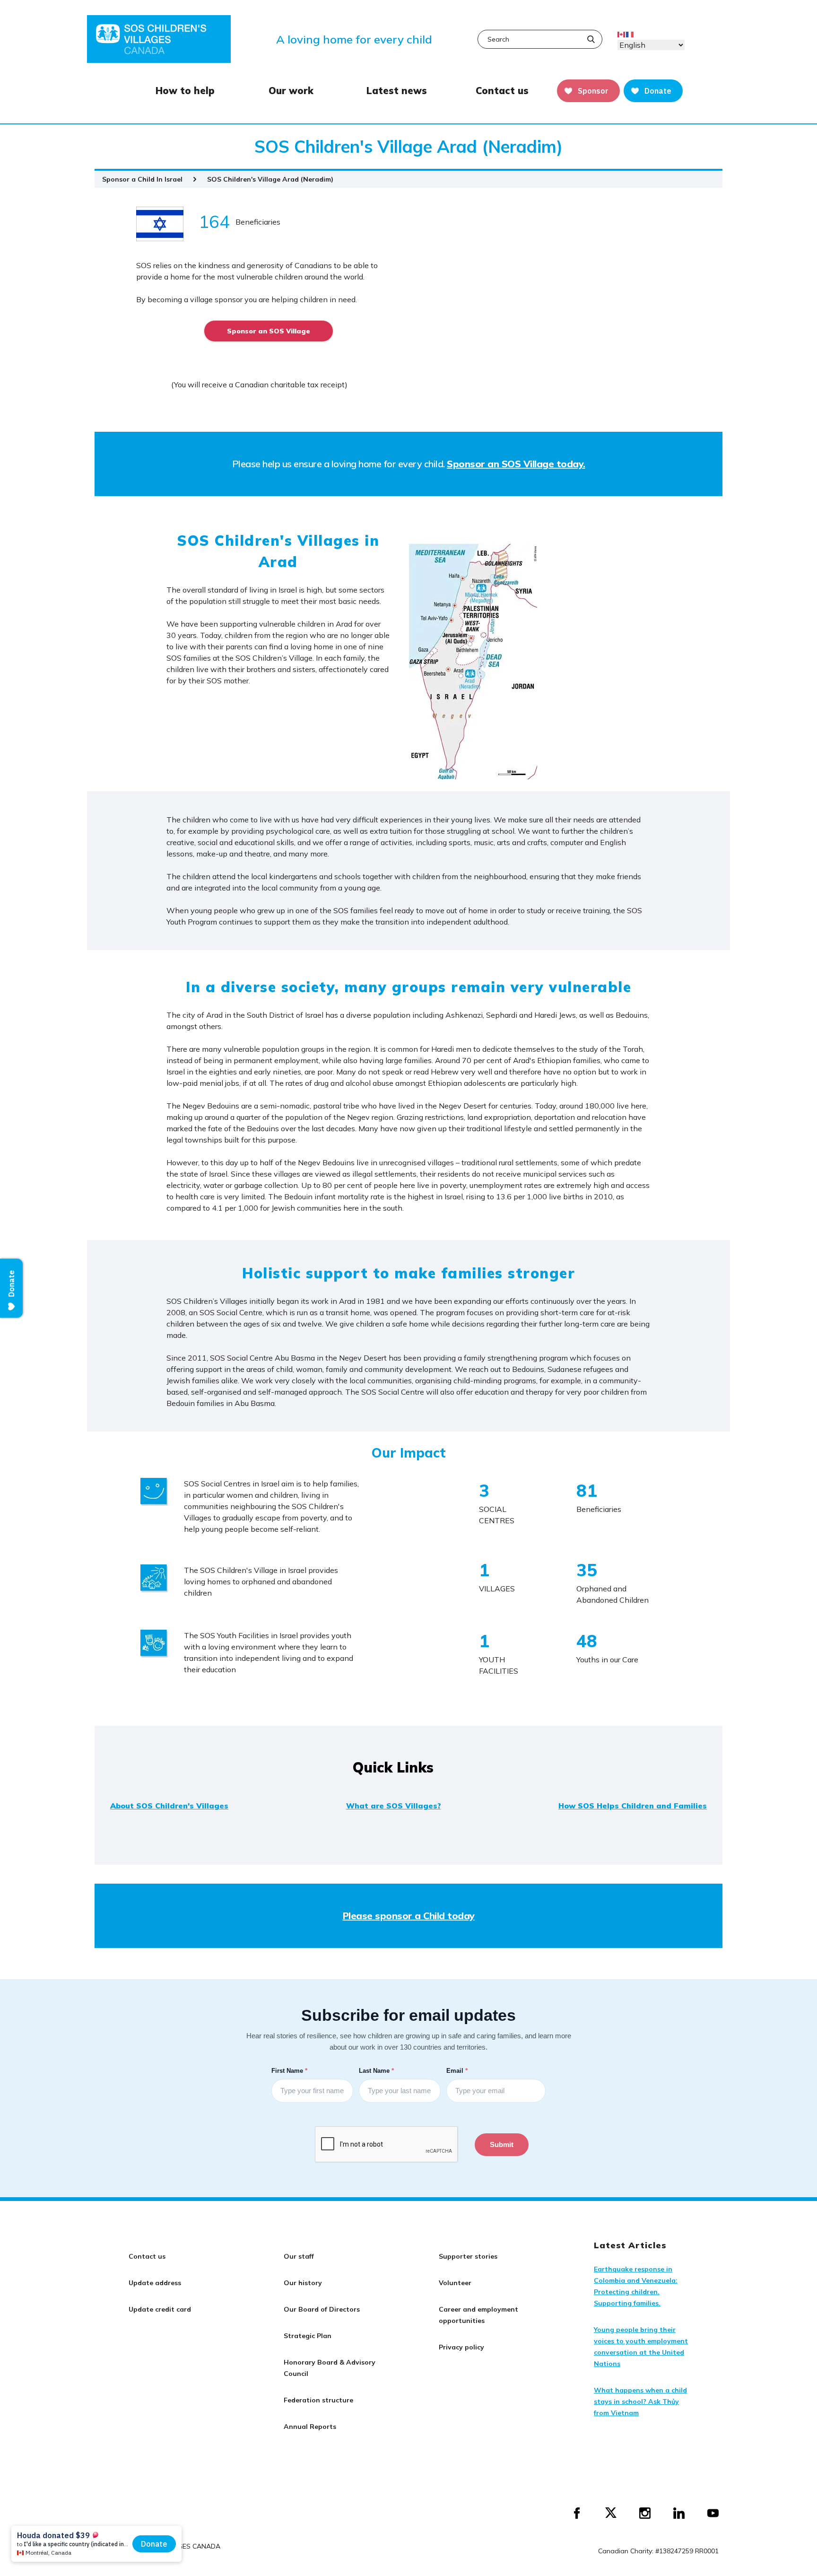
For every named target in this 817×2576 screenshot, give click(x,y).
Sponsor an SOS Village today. (516, 464)
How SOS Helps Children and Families (633, 1806)
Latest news (397, 91)
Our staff (299, 2256)
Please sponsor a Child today (409, 1916)
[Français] (630, 34)
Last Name (377, 2070)
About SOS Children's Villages (169, 1806)
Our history (303, 2283)
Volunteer (455, 2283)
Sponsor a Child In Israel (142, 179)
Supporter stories (468, 2256)
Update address (155, 2283)
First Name (290, 2070)
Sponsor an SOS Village (269, 331)
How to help (185, 91)
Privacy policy (461, 2347)
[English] (622, 34)
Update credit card (160, 2309)
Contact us (502, 91)
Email (458, 2070)
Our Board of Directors (322, 2309)
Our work (291, 91)
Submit (502, 2144)
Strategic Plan (308, 2336)
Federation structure (318, 2400)
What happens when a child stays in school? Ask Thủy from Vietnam (640, 2401)
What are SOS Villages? (394, 1806)
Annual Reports (310, 2427)
